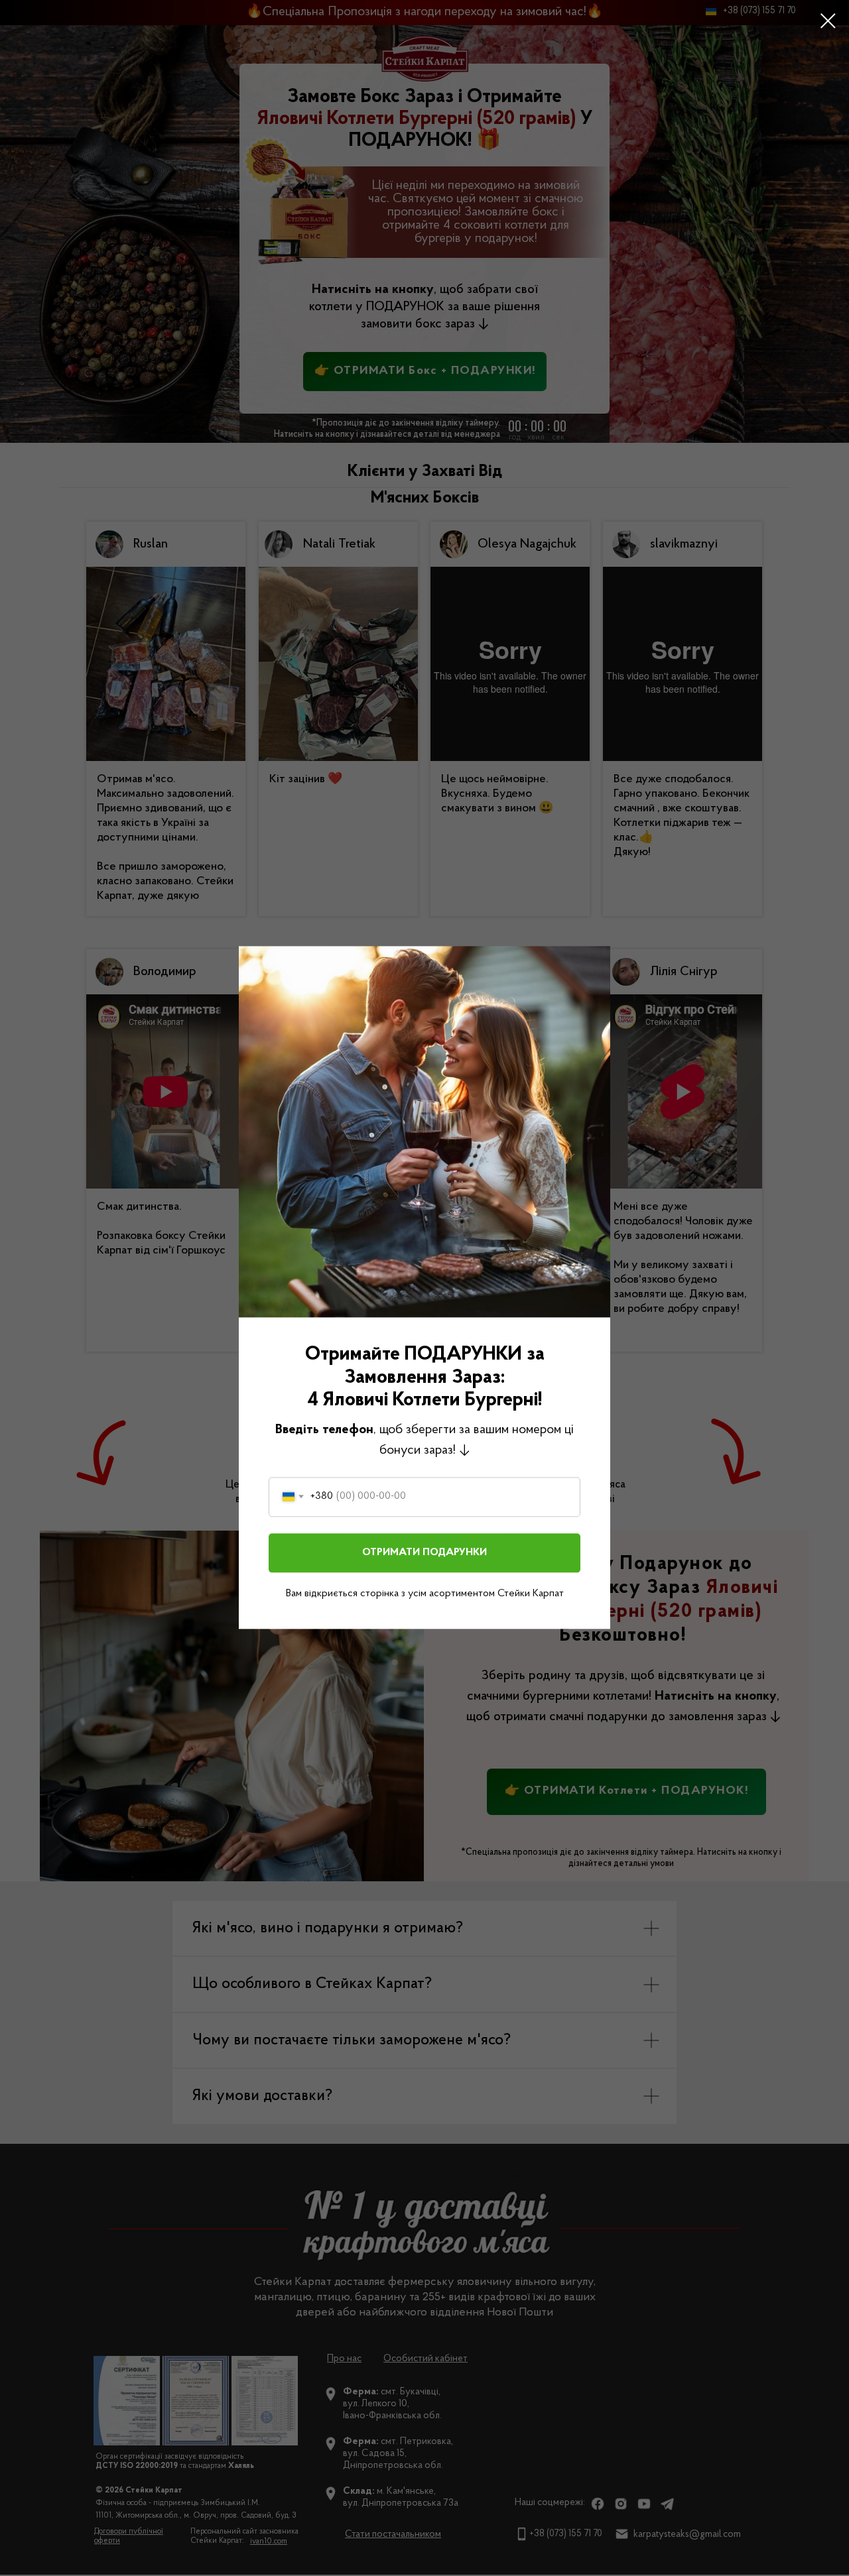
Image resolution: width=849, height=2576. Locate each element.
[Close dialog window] (828, 21)
